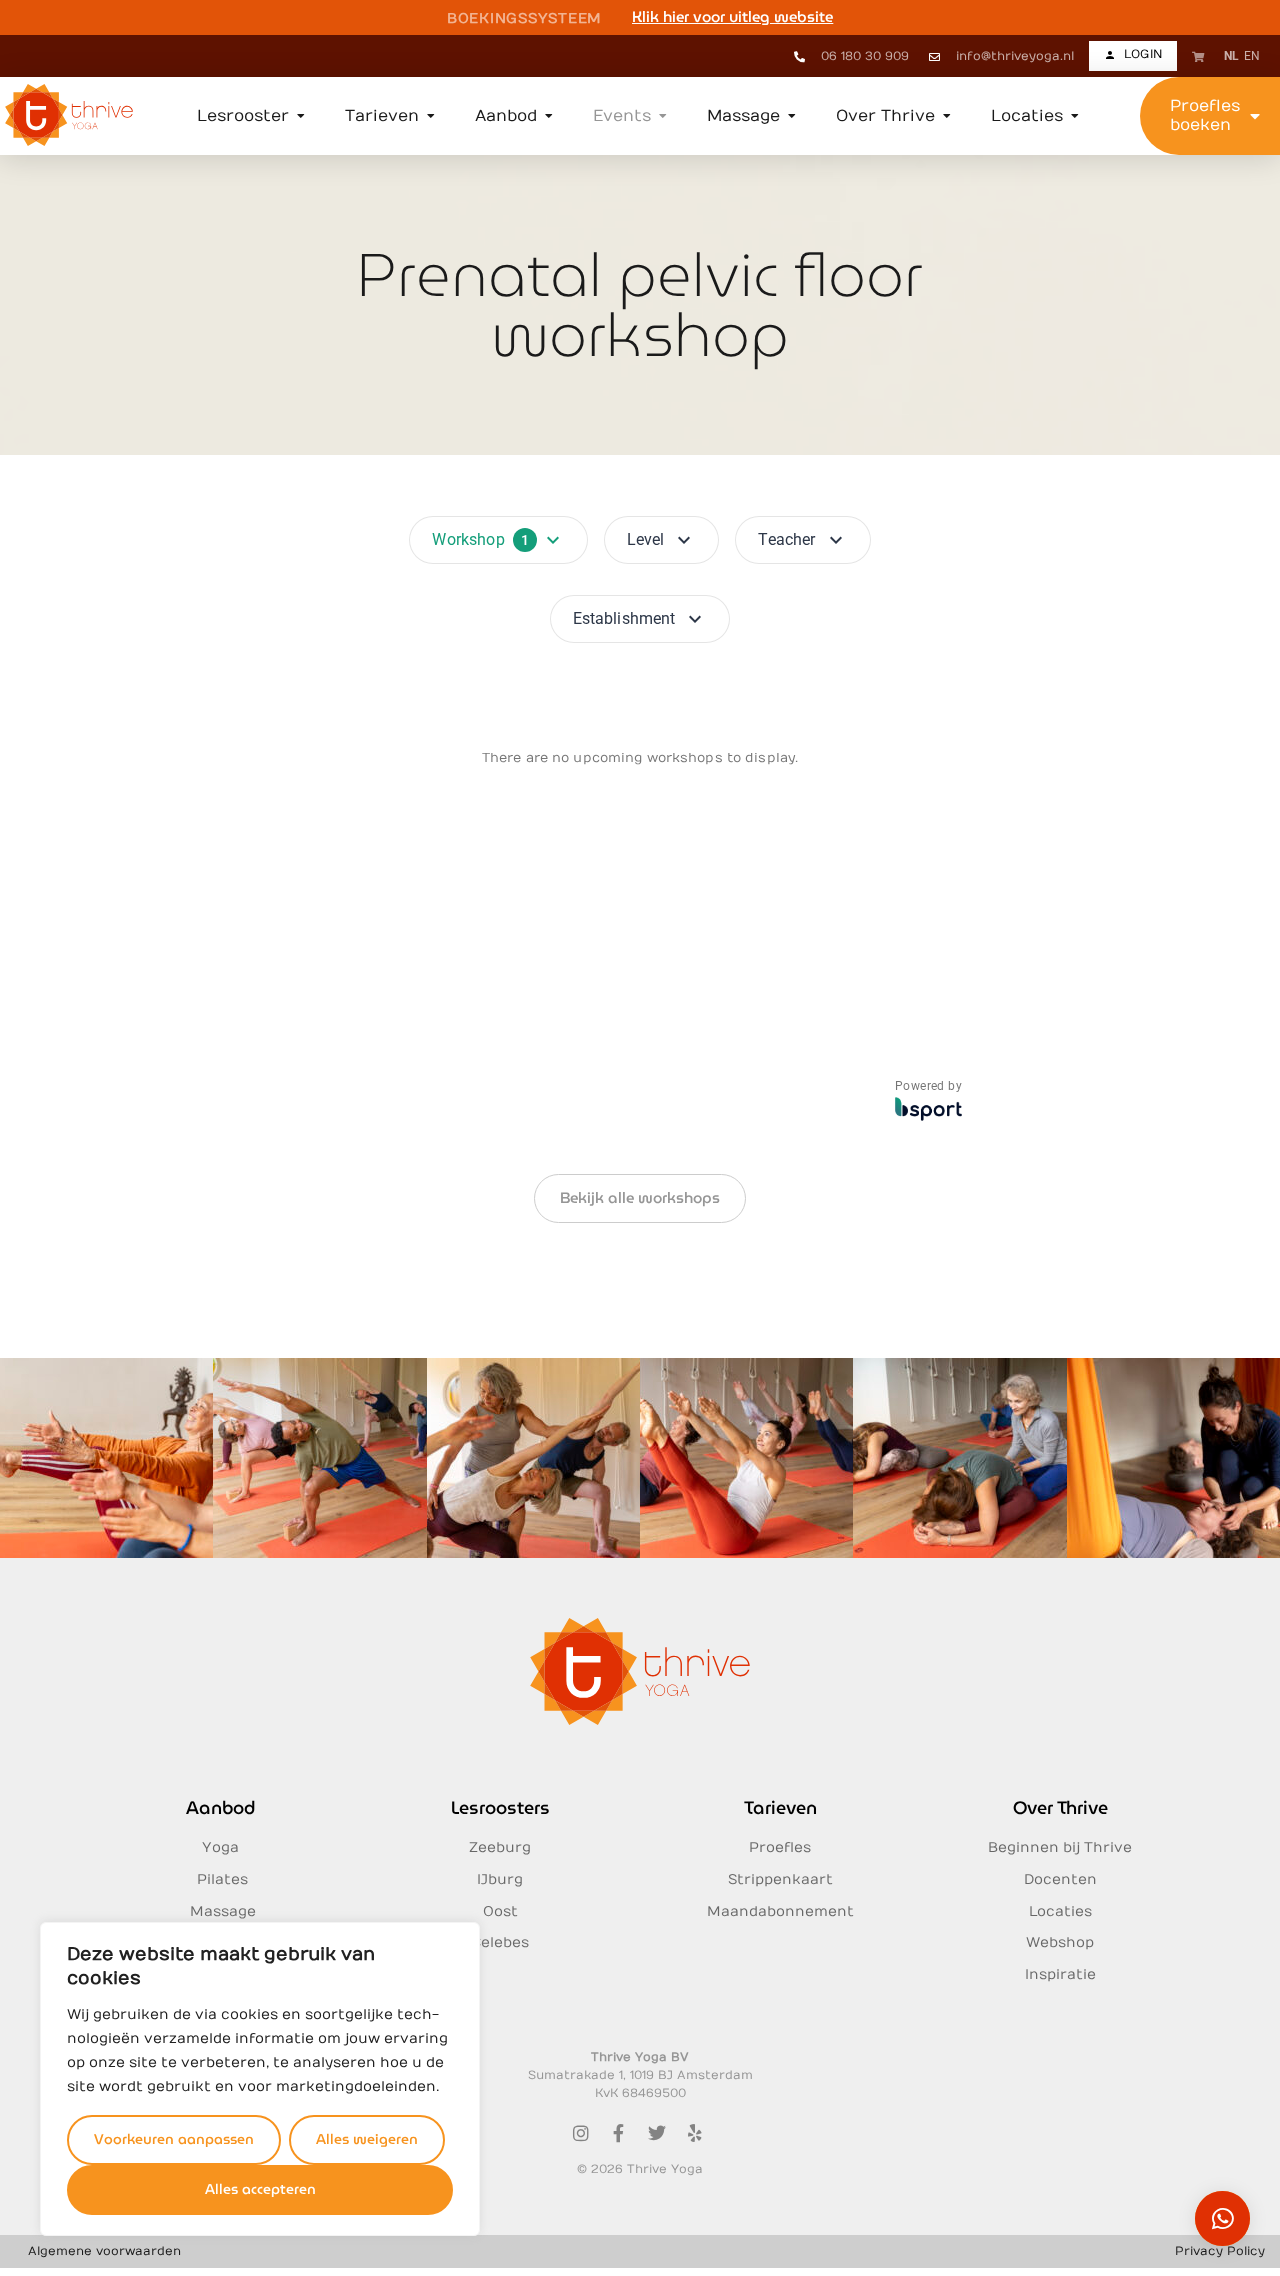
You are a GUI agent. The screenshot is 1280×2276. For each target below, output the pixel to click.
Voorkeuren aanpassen (174, 2139)
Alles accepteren (260, 2189)
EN (1252, 56)
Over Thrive (1060, 1807)
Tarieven (780, 1807)
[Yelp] (695, 2133)
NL (1231, 56)
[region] (260, 2079)
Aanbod (220, 1807)
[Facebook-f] (619, 2133)
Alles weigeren (367, 2139)
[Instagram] (581, 2133)
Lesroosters (500, 1807)
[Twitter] (657, 2133)
